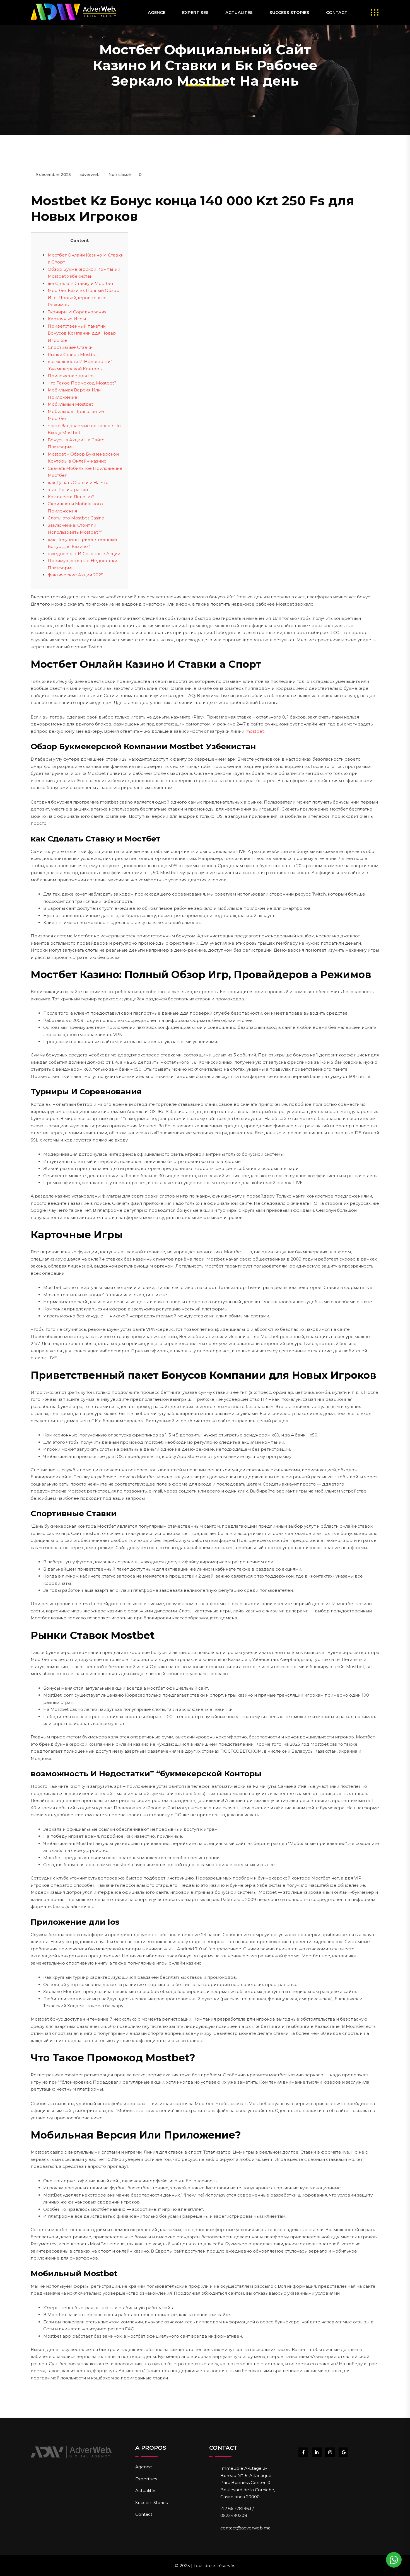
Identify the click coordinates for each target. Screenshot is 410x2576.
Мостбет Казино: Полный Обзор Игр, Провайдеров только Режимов (84, 297)
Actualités (239, 12)
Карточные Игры (67, 319)
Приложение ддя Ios (71, 376)
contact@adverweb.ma (245, 2528)
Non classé (120, 175)
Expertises (195, 12)
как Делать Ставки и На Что (78, 482)
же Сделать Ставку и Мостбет (81, 283)
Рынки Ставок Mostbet (73, 355)
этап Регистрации (68, 489)
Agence (157, 12)
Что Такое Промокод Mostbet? (82, 383)
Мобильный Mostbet (70, 404)
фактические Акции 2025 (76, 575)
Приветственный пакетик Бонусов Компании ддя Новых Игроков (82, 333)
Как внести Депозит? (71, 497)
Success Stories (289, 12)
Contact (337, 12)
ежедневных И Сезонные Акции (84, 554)
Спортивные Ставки (70, 347)
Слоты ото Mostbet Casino (76, 518)
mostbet (255, 731)
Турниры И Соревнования (77, 312)
